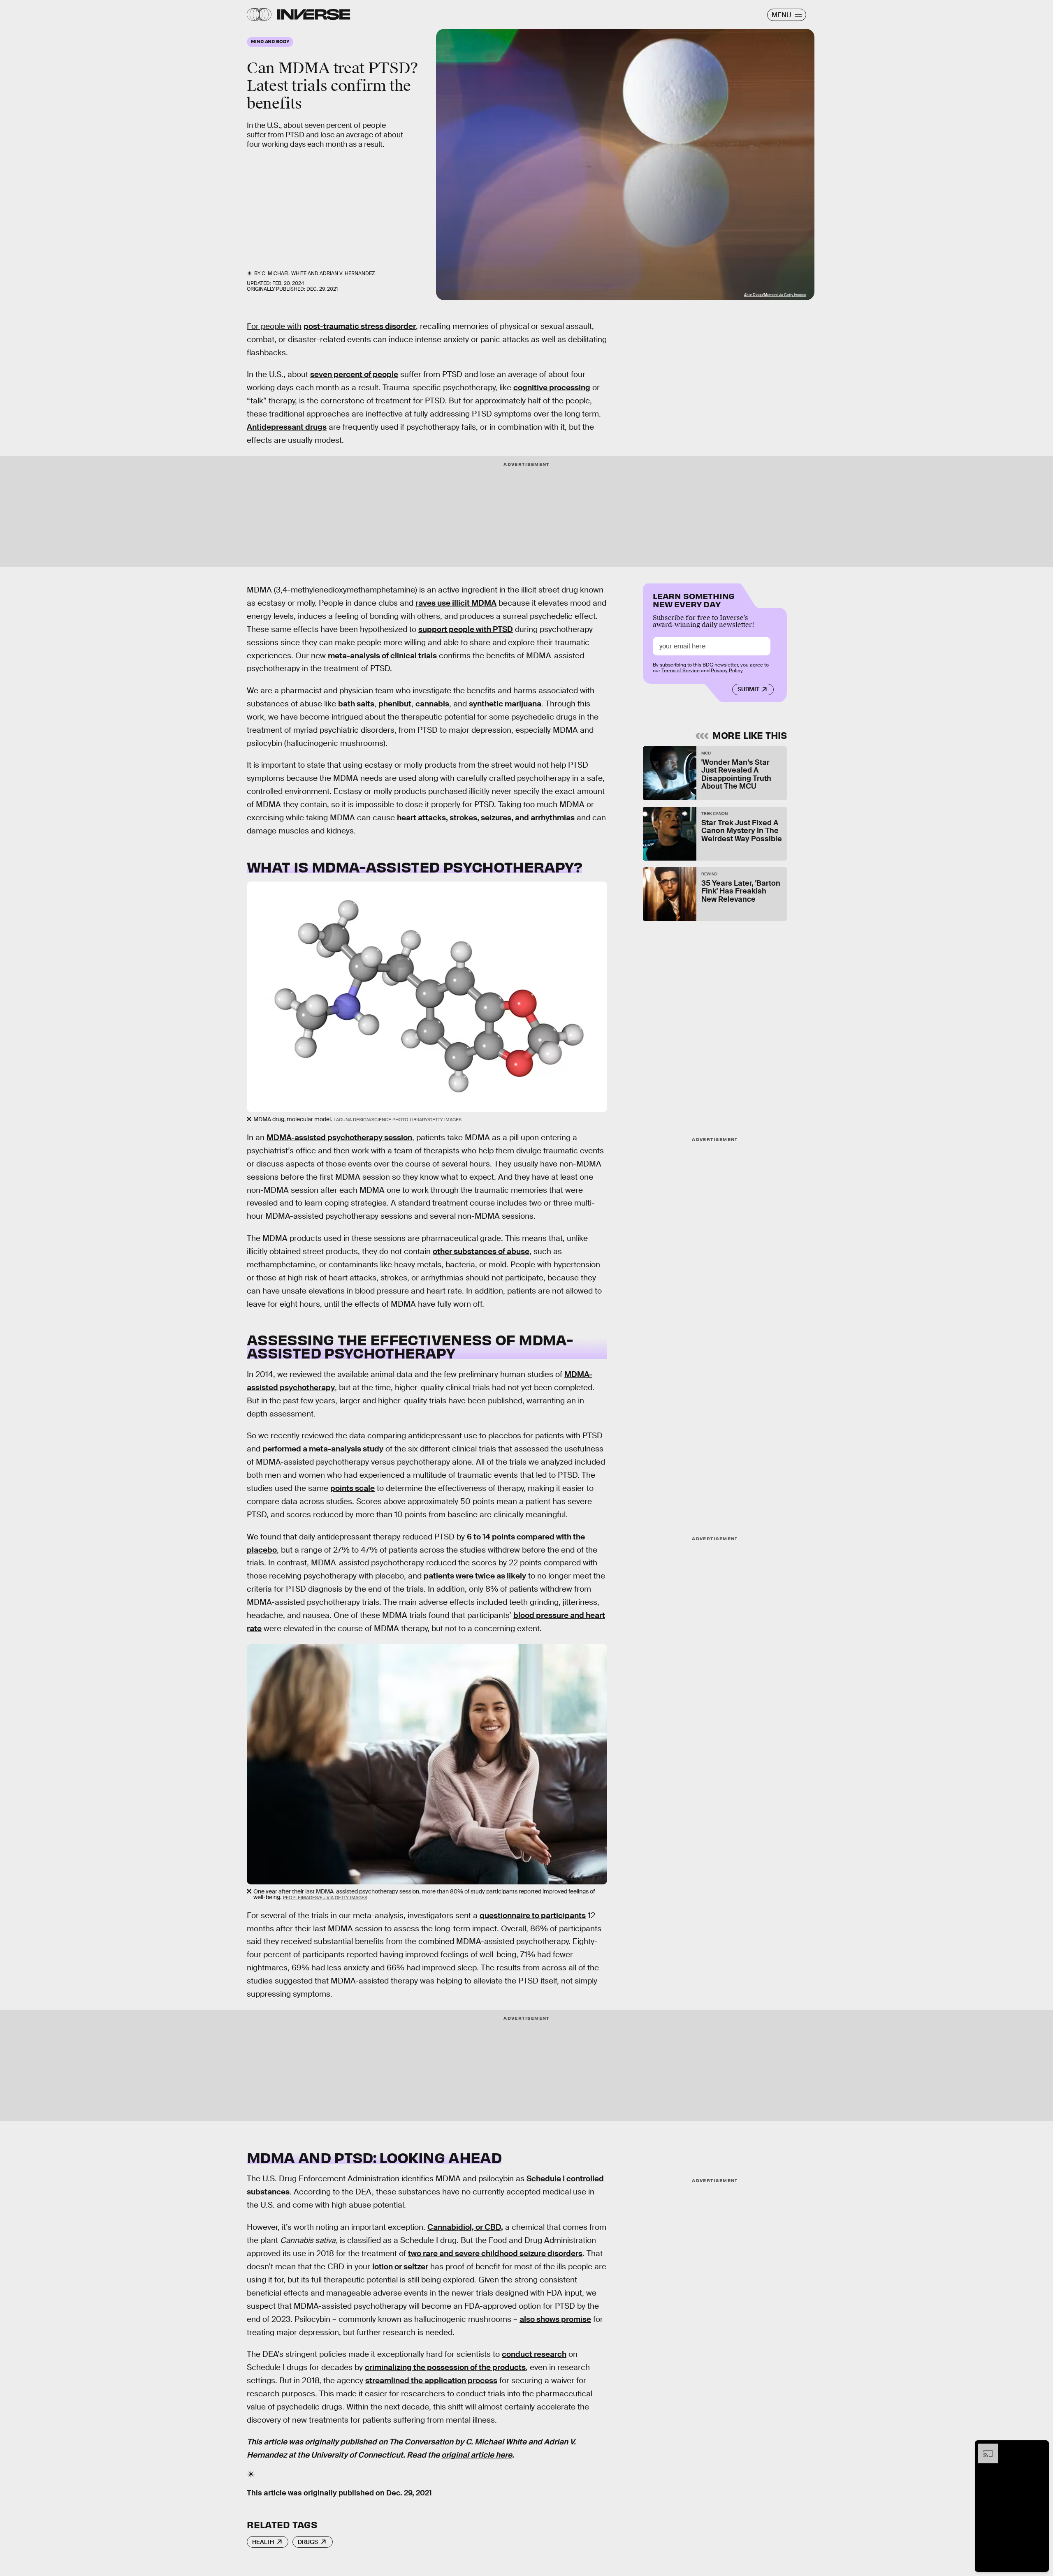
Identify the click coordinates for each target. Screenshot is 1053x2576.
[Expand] (984, 2448)
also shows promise (555, 2319)
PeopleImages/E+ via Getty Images (325, 1898)
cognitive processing (552, 388)
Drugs (308, 2542)
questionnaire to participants (533, 1915)
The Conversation (421, 2442)
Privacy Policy (727, 671)
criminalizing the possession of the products (445, 2367)
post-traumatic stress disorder (360, 326)
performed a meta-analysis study (323, 1449)
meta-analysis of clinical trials (382, 656)
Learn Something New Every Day (694, 599)
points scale (353, 1488)
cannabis (432, 704)
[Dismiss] (1040, 2448)
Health (263, 2542)
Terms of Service (681, 671)
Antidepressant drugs (287, 427)
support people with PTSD (466, 629)
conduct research (534, 2354)
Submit (748, 689)
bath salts (356, 704)
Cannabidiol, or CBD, (465, 2227)
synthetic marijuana (505, 704)
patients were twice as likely (475, 1576)
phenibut (395, 704)
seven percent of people (354, 374)
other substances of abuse (481, 1251)
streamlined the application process (431, 2380)
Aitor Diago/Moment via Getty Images (775, 295)
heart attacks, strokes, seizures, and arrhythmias (486, 818)
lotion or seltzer (400, 2267)
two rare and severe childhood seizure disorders (495, 2253)
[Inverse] (314, 14)
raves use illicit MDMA (456, 603)
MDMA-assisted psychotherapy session (339, 1138)
